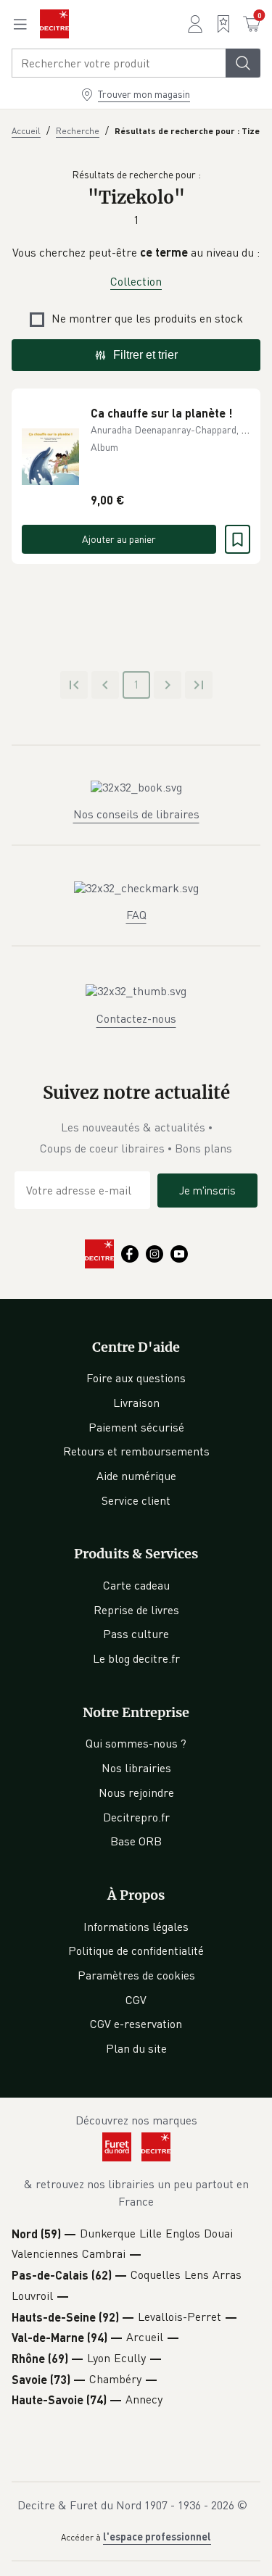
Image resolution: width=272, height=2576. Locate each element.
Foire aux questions (136, 1378)
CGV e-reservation (136, 2024)
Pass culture (136, 1634)
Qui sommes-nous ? (136, 1743)
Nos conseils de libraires (136, 814)
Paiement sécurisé (136, 1427)
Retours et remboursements (136, 1451)
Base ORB (136, 1841)
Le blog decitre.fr (136, 1658)
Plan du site (136, 2048)
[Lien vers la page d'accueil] (54, 24)
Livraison (136, 1403)
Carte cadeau (136, 1585)
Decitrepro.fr (136, 1817)
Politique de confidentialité (136, 1950)
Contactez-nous (136, 1018)
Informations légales (136, 1927)
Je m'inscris (207, 1190)
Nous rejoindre (136, 1792)
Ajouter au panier (119, 539)
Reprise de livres (136, 1610)
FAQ (136, 915)
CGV (136, 2000)
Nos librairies (136, 1768)
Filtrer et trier (145, 355)
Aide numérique (136, 1476)
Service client (136, 1500)
